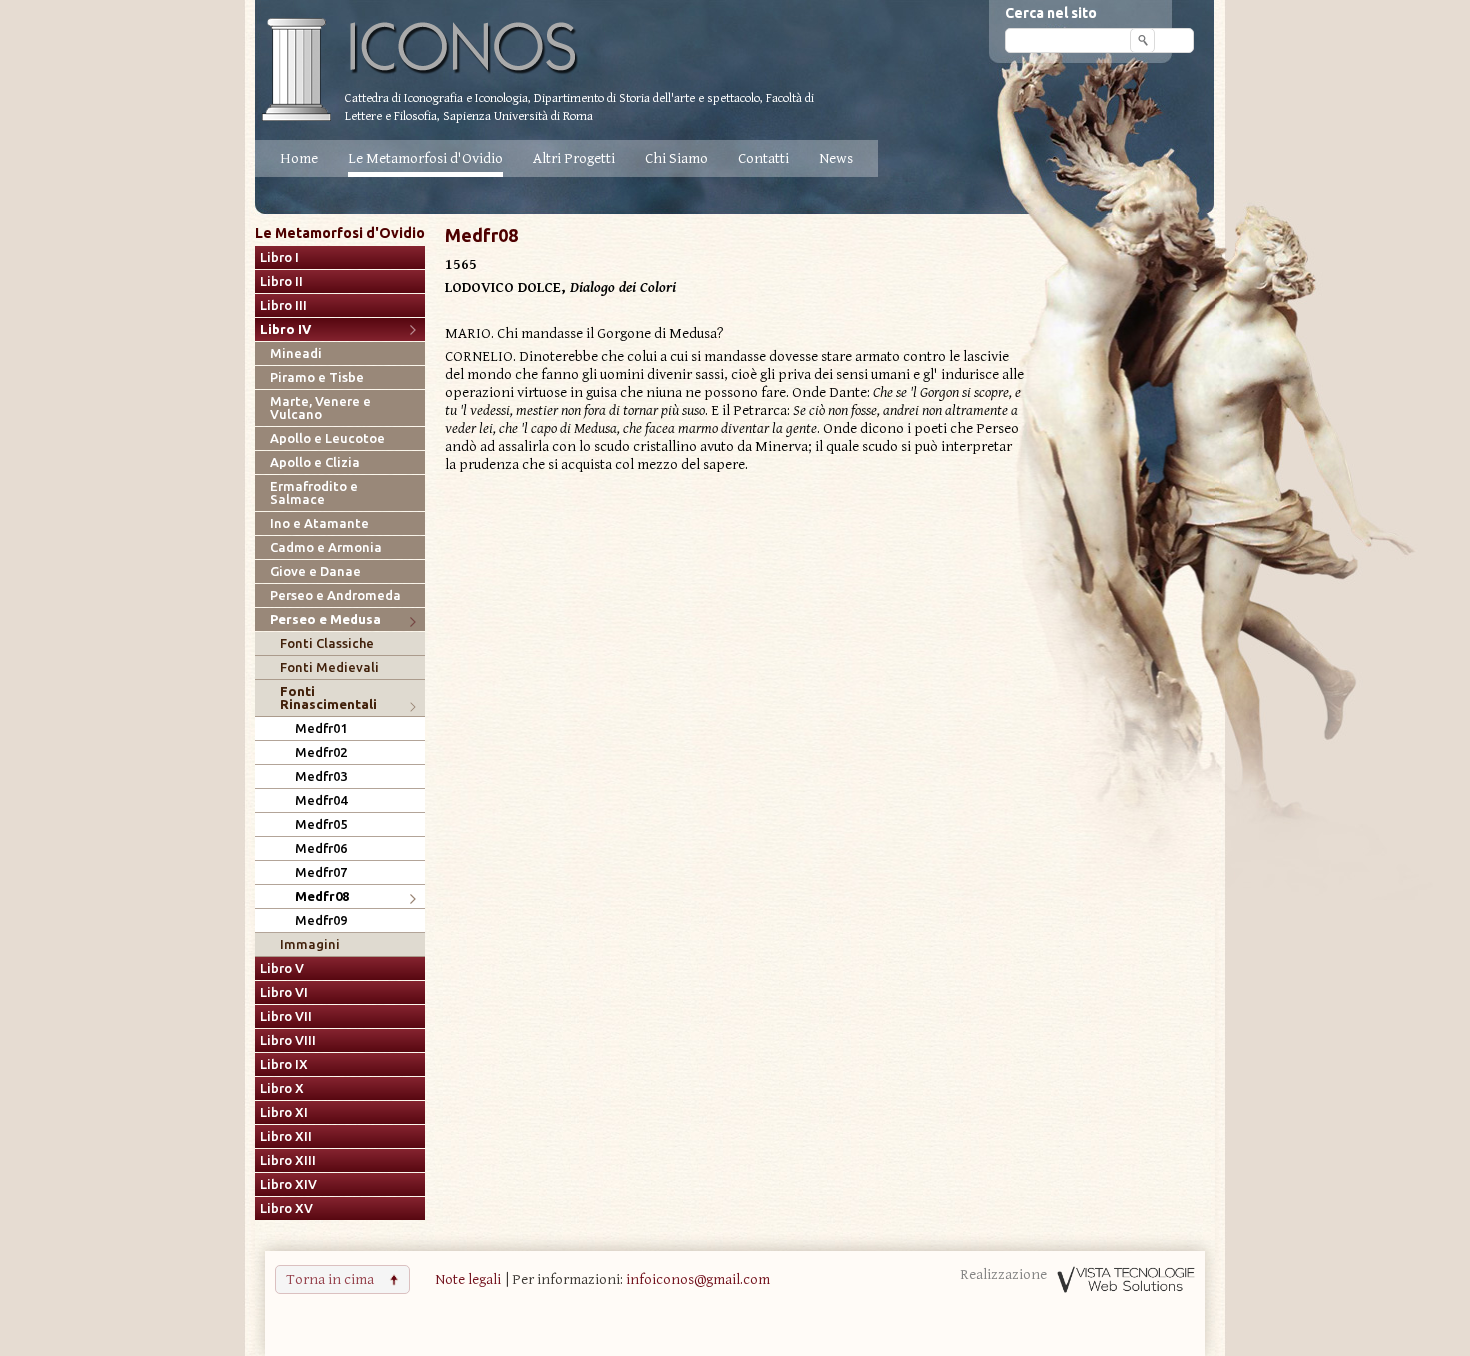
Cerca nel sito (1051, 13)
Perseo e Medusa (325, 619)
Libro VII (286, 1016)
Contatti (763, 158)
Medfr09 (321, 920)
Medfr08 (322, 896)
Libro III (283, 305)
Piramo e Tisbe (317, 377)
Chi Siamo (676, 158)
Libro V (282, 968)
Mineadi (296, 353)
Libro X (282, 1088)
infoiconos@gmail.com (698, 1279)
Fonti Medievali (329, 667)
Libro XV (286, 1208)
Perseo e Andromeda (335, 595)
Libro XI (284, 1112)
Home (299, 158)
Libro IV (285, 329)
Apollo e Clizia (315, 462)
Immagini (310, 944)
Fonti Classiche (327, 643)
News (836, 158)
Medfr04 (321, 800)
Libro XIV (288, 1184)
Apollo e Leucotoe (327, 438)
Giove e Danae (315, 571)
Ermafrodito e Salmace (314, 493)
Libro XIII (288, 1160)
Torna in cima (330, 1279)
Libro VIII (288, 1040)
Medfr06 (321, 848)
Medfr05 (321, 824)
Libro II (281, 281)
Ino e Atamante (319, 523)
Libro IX (284, 1064)
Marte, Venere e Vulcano (320, 408)
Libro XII (286, 1136)
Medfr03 (321, 776)
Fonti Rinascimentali (328, 698)
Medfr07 (321, 872)
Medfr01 (321, 728)
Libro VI (284, 992)
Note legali (468, 1279)
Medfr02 (321, 752)
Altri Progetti (574, 158)
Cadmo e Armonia (326, 547)
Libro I (279, 257)
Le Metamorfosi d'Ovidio (425, 158)
